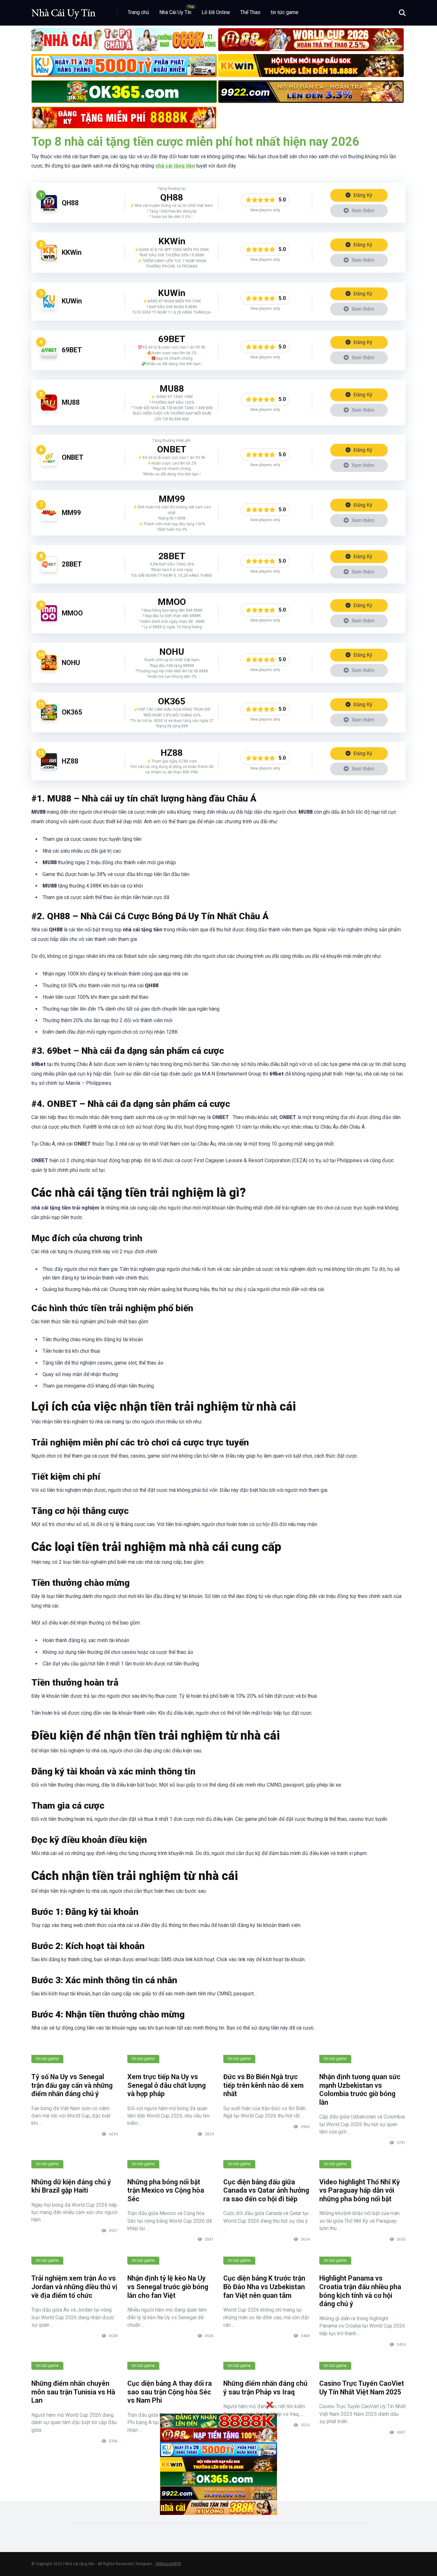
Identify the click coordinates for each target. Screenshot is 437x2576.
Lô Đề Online (216, 12)
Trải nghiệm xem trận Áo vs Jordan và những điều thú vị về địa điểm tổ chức (74, 2287)
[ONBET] (49, 464)
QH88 (70, 203)
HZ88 (70, 761)
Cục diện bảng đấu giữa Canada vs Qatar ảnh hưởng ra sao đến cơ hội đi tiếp (266, 2190)
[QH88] (49, 209)
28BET (72, 564)
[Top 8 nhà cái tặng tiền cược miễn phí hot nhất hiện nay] (63, 10)
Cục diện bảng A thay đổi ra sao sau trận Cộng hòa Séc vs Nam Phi (170, 2392)
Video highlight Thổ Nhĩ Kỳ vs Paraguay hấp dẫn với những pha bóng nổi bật (360, 2190)
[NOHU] (49, 669)
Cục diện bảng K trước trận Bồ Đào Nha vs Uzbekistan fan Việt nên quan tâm (264, 2287)
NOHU (71, 663)
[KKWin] (49, 259)
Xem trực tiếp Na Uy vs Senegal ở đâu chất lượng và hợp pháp (167, 2085)
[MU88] (49, 409)
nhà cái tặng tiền (175, 166)
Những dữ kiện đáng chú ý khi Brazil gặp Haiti (71, 2186)
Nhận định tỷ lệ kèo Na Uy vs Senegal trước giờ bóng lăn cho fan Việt (168, 2287)
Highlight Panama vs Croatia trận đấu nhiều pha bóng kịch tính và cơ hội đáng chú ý (360, 2291)
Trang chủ (138, 12)
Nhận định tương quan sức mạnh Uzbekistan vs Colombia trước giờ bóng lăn (360, 2090)
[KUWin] (49, 308)
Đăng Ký (362, 195)
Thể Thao (250, 12)
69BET (72, 350)
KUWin (72, 301)
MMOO (72, 613)
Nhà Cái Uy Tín (175, 12)
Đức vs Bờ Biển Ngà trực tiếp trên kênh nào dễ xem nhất (263, 2085)
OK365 (72, 712)
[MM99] (49, 519)
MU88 (71, 402)
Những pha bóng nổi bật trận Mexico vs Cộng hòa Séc (166, 2190)
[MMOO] (49, 619)
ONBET (73, 457)
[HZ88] (49, 767)
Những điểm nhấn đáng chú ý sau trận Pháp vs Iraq (265, 2388)
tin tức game (285, 12)
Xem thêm (362, 211)
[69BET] (49, 356)
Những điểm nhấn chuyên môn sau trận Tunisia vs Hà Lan (73, 2392)
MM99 (71, 513)
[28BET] (49, 571)
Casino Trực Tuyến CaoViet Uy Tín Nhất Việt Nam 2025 (362, 2388)
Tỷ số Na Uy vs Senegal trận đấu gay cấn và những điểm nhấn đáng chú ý (72, 2085)
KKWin (72, 252)
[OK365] (49, 719)
